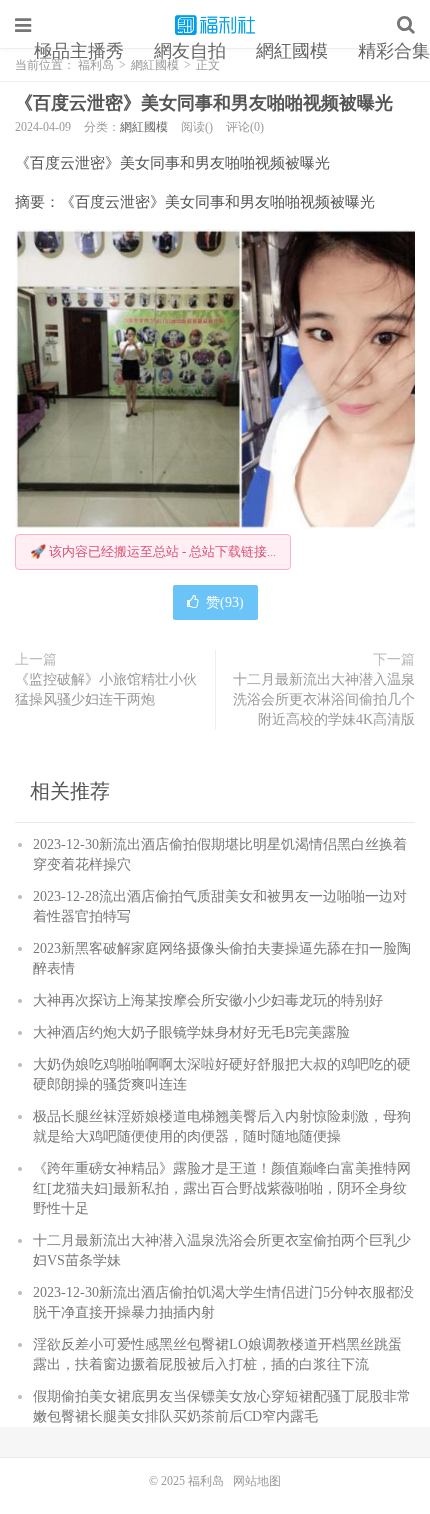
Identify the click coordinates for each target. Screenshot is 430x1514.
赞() (225, 602)
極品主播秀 (79, 51)
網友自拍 (190, 51)
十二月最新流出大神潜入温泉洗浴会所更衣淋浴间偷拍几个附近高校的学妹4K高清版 (324, 699)
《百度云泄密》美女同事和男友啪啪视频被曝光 (204, 103)
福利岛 (215, 25)
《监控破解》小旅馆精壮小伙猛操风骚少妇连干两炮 (106, 689)
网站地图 (257, 1481)
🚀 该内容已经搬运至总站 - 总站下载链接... (153, 551)
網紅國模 (292, 51)
